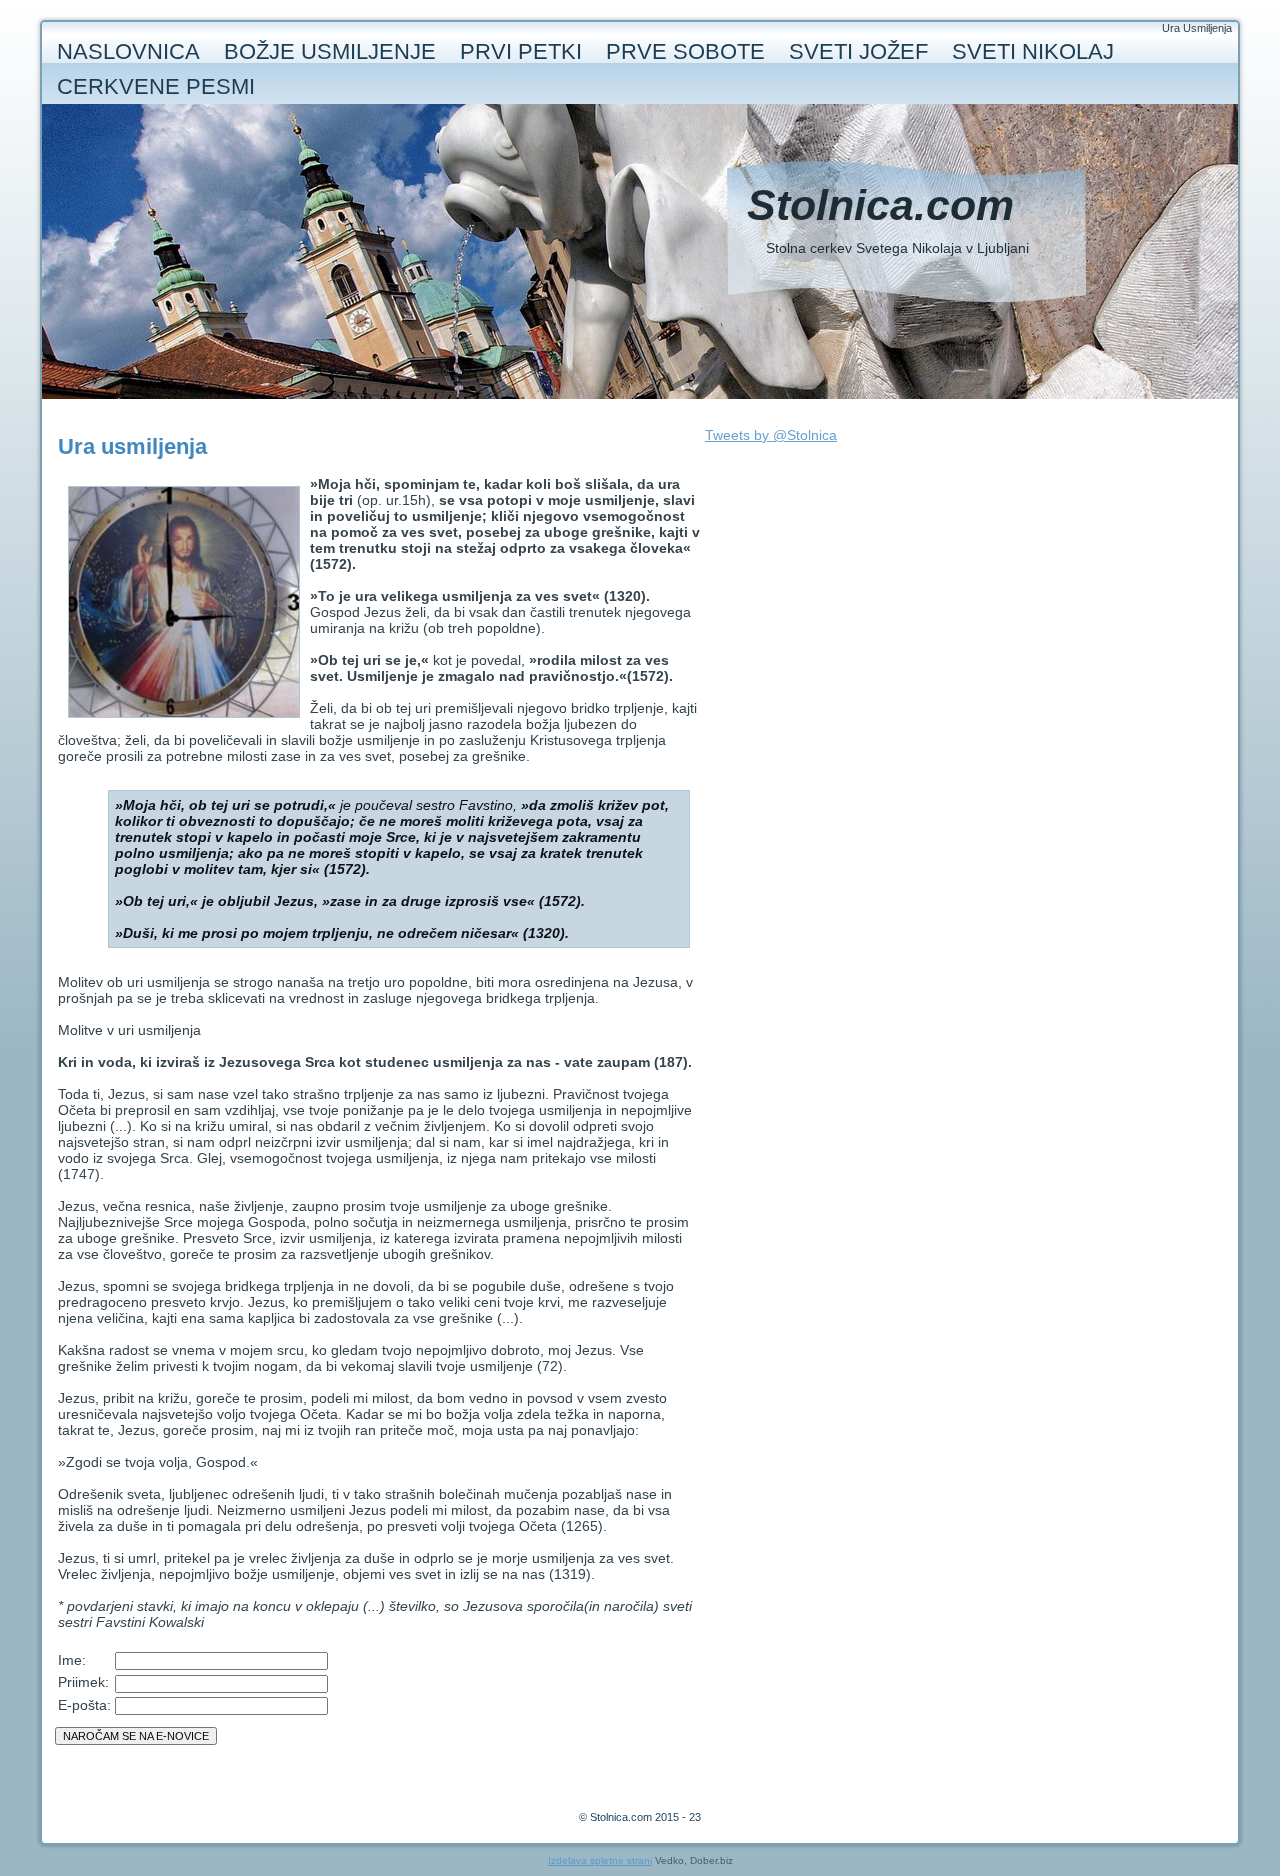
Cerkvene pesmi (156, 86)
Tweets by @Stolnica (771, 435)
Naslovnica (128, 51)
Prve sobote (685, 51)
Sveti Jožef (858, 51)
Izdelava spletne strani (600, 1860)
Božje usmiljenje (330, 51)
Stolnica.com (880, 205)
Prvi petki (521, 51)
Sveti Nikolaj (1033, 51)
